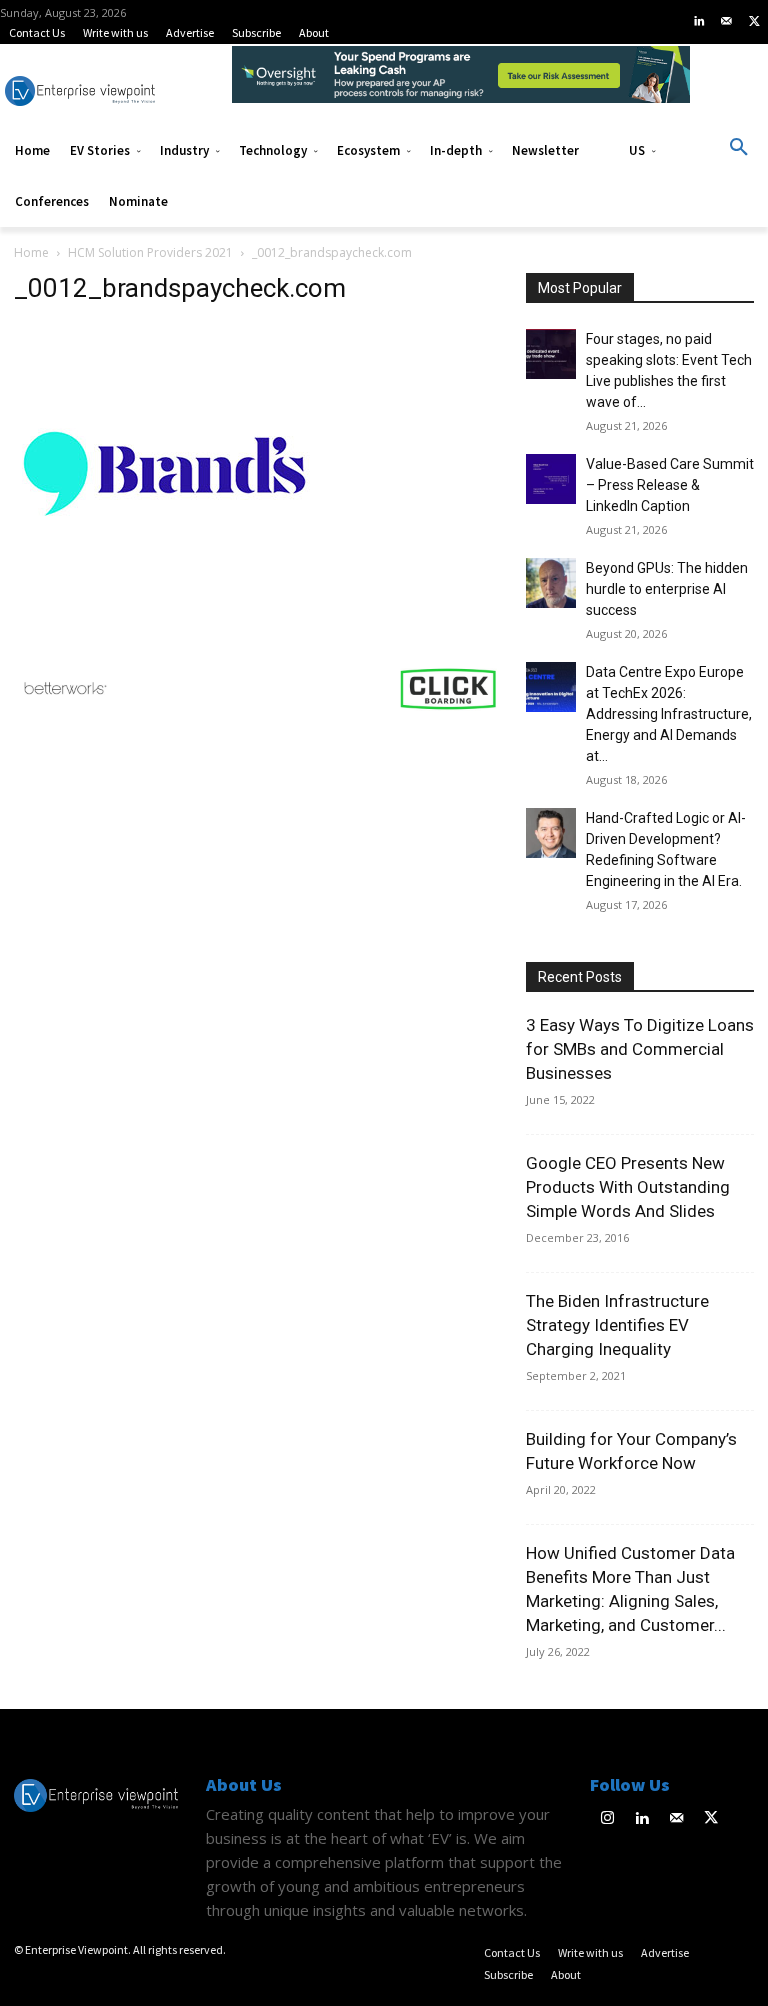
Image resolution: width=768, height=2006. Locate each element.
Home (31, 252)
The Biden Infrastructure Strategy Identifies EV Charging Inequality (617, 1325)
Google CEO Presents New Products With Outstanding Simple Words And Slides (628, 1187)
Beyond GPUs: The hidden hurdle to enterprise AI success (667, 589)
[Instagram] (607, 1819)
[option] (461, 85)
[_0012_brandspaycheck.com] (164, 618)
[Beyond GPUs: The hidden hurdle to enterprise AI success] (551, 583)
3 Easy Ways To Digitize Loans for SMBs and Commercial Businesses (640, 1049)
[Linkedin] (699, 22)
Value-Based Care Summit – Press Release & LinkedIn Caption (670, 485)
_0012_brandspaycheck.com (180, 288)
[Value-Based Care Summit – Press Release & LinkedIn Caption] (551, 479)
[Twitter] (754, 22)
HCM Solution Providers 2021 (150, 252)
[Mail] (727, 22)
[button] (739, 148)
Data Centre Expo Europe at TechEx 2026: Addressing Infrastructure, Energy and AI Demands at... (669, 714)
